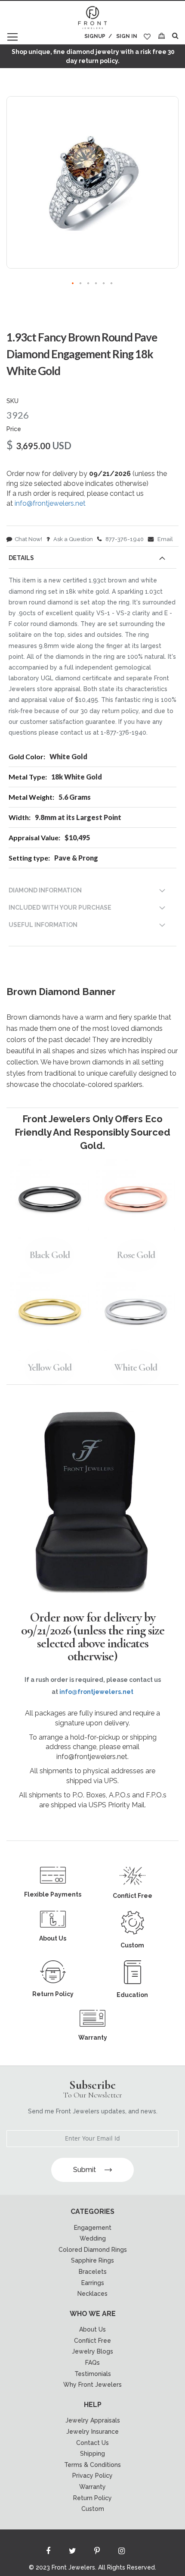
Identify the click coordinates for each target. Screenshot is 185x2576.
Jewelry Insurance (92, 2432)
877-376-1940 (124, 539)
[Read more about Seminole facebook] (48, 2553)
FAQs (92, 2363)
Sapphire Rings (92, 2260)
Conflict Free (92, 2341)
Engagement (93, 2228)
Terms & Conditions (92, 2465)
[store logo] (92, 18)
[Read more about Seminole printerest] (97, 2553)
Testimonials (93, 2374)
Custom (93, 2509)
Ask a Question (72, 539)
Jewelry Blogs (92, 2351)
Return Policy (92, 2498)
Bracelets (93, 2272)
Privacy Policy (92, 2476)
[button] (73, 284)
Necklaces (92, 2294)
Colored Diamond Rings (93, 2250)
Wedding (93, 2238)
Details (21, 558)
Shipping (92, 2454)
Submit (85, 2170)
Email (165, 539)
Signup (95, 36)
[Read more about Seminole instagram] (122, 2553)
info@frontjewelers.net (50, 503)
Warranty (92, 2487)
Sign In (127, 36)
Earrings (93, 2283)
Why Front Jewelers (92, 2385)
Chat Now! (28, 539)
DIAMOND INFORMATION (45, 890)
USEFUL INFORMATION (43, 925)
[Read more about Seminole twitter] (73, 2553)
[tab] (92, 560)
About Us (92, 2329)
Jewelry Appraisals (93, 2420)
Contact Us (92, 2443)
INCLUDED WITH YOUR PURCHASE (60, 908)
